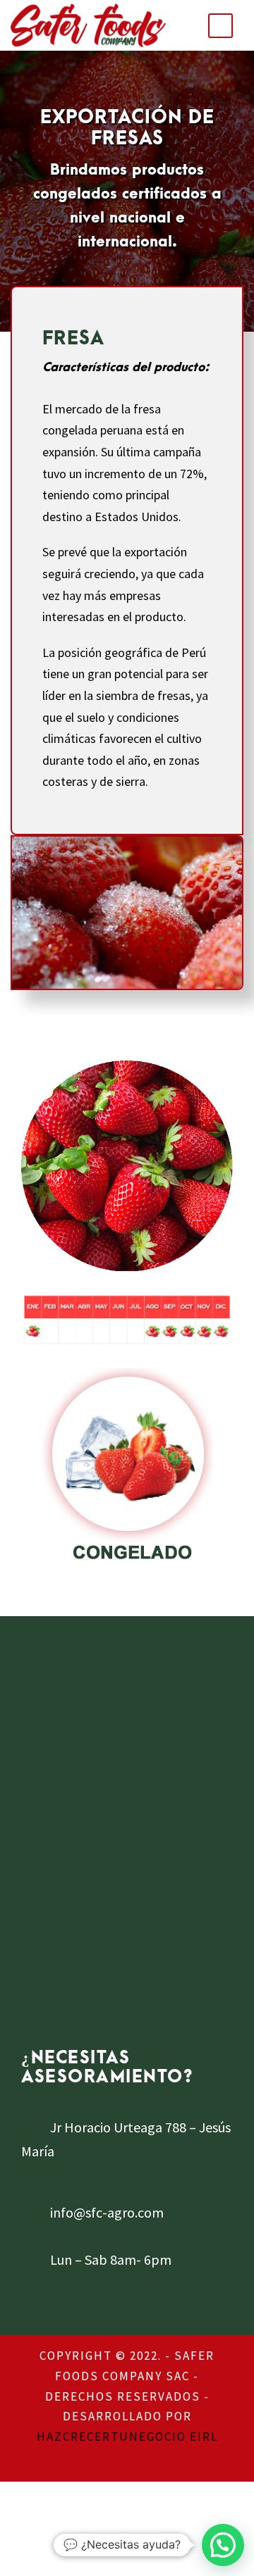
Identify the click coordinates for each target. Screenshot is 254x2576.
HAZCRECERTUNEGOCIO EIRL (127, 2437)
